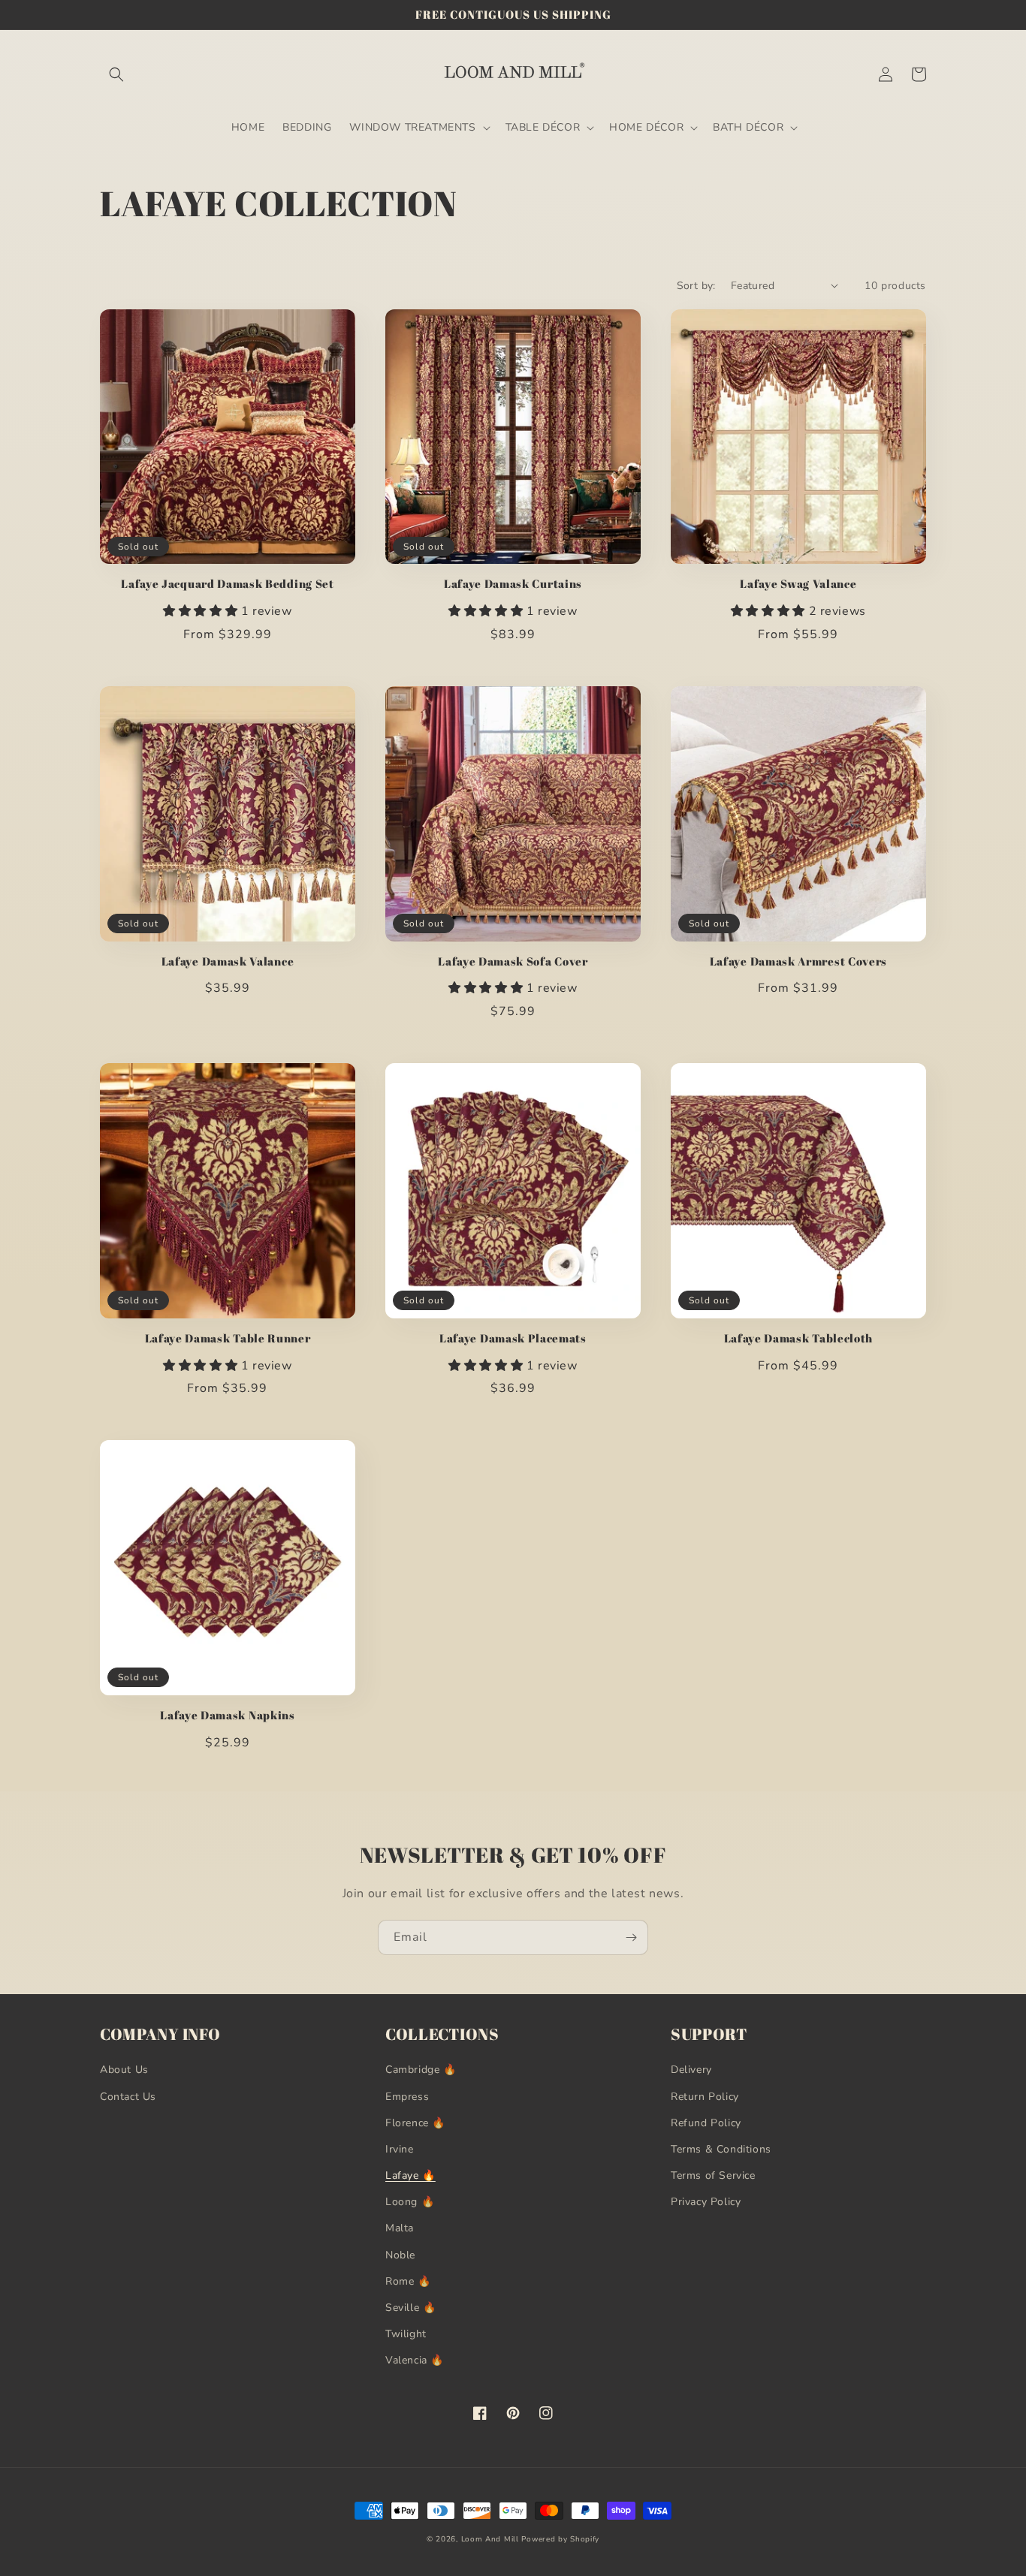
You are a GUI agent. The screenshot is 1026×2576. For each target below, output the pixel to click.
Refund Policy (706, 2123)
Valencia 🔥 (415, 2360)
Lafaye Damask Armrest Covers (798, 961)
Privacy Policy (706, 2202)
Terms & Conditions (721, 2149)
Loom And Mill (490, 2539)
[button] (116, 74)
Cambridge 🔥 (421, 2070)
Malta (400, 2228)
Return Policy (705, 2097)
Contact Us (128, 2097)
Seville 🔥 (410, 2308)
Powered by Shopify (560, 2539)
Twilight (406, 2334)
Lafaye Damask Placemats (513, 1338)
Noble (400, 2255)
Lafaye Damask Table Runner (228, 1338)
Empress (407, 2097)
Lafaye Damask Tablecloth (799, 1338)
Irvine (400, 2149)
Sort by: (696, 286)
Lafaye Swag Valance (798, 584)
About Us (124, 2070)
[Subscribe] (631, 1937)
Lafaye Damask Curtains (513, 584)
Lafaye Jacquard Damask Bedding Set (227, 584)
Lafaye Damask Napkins (228, 1715)
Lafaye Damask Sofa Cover (513, 961)
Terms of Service (713, 2175)
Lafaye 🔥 (410, 2175)
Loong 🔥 (410, 2202)
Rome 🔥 (408, 2281)
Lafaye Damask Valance (228, 961)
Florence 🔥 (415, 2123)
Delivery (691, 2070)
